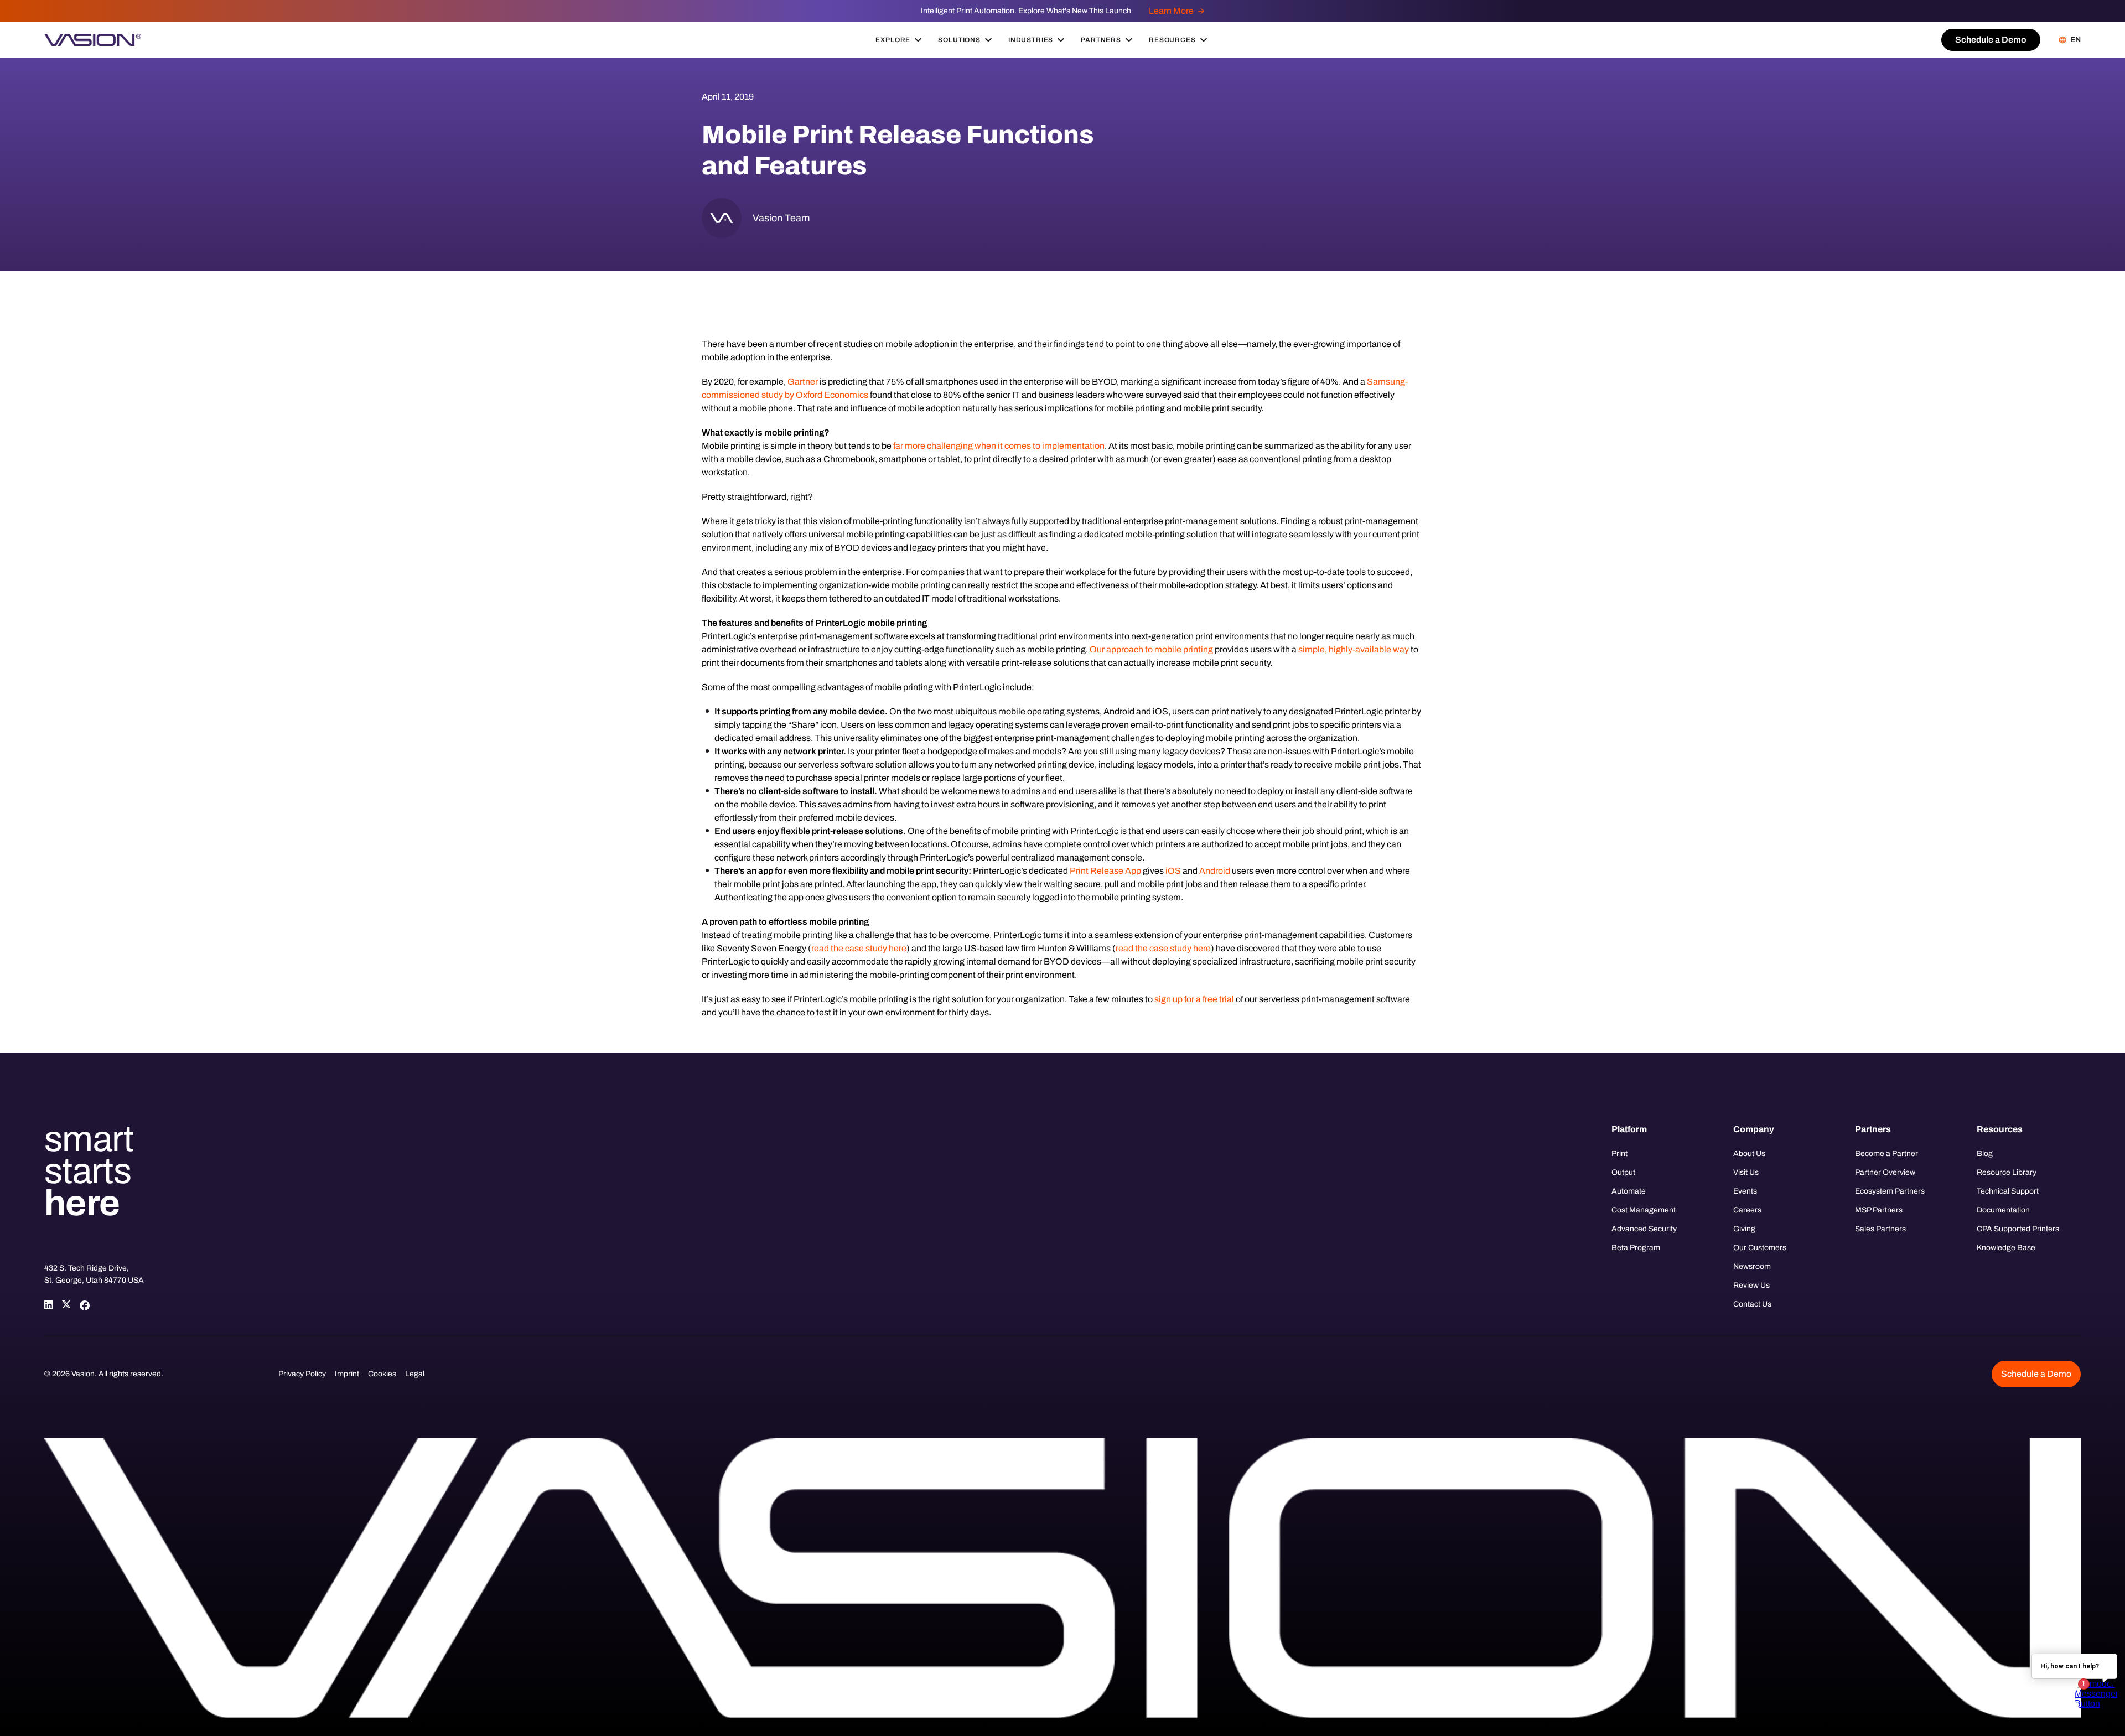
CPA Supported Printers (2018, 1229)
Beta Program (1636, 1248)
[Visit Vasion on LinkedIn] (49, 1305)
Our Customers (1760, 1248)
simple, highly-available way (1354, 649)
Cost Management (1644, 1210)
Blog (1985, 1154)
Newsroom (1752, 1266)
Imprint (347, 1374)
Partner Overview (1885, 1172)
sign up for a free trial (1194, 999)
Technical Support (2008, 1191)
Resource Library (2007, 1172)
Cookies (382, 1374)
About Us (1749, 1154)
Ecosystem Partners (1890, 1191)
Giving (1744, 1229)
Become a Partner (1886, 1154)
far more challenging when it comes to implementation (999, 446)
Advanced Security (1644, 1229)
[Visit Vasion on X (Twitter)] (66, 1305)
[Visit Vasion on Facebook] (84, 1305)
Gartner (803, 382)
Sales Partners (1880, 1229)
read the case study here (859, 948)
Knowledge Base (2006, 1248)
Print (1619, 1154)
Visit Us (1746, 1172)
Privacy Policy (302, 1374)
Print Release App (1105, 871)
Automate (1629, 1191)
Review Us (1751, 1285)
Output (1623, 1172)
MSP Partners (1879, 1210)
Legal (415, 1374)
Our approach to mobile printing (1151, 649)
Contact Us (1752, 1304)
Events (1745, 1191)
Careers (1747, 1210)
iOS (1173, 871)
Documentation (2003, 1210)
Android (1215, 871)
